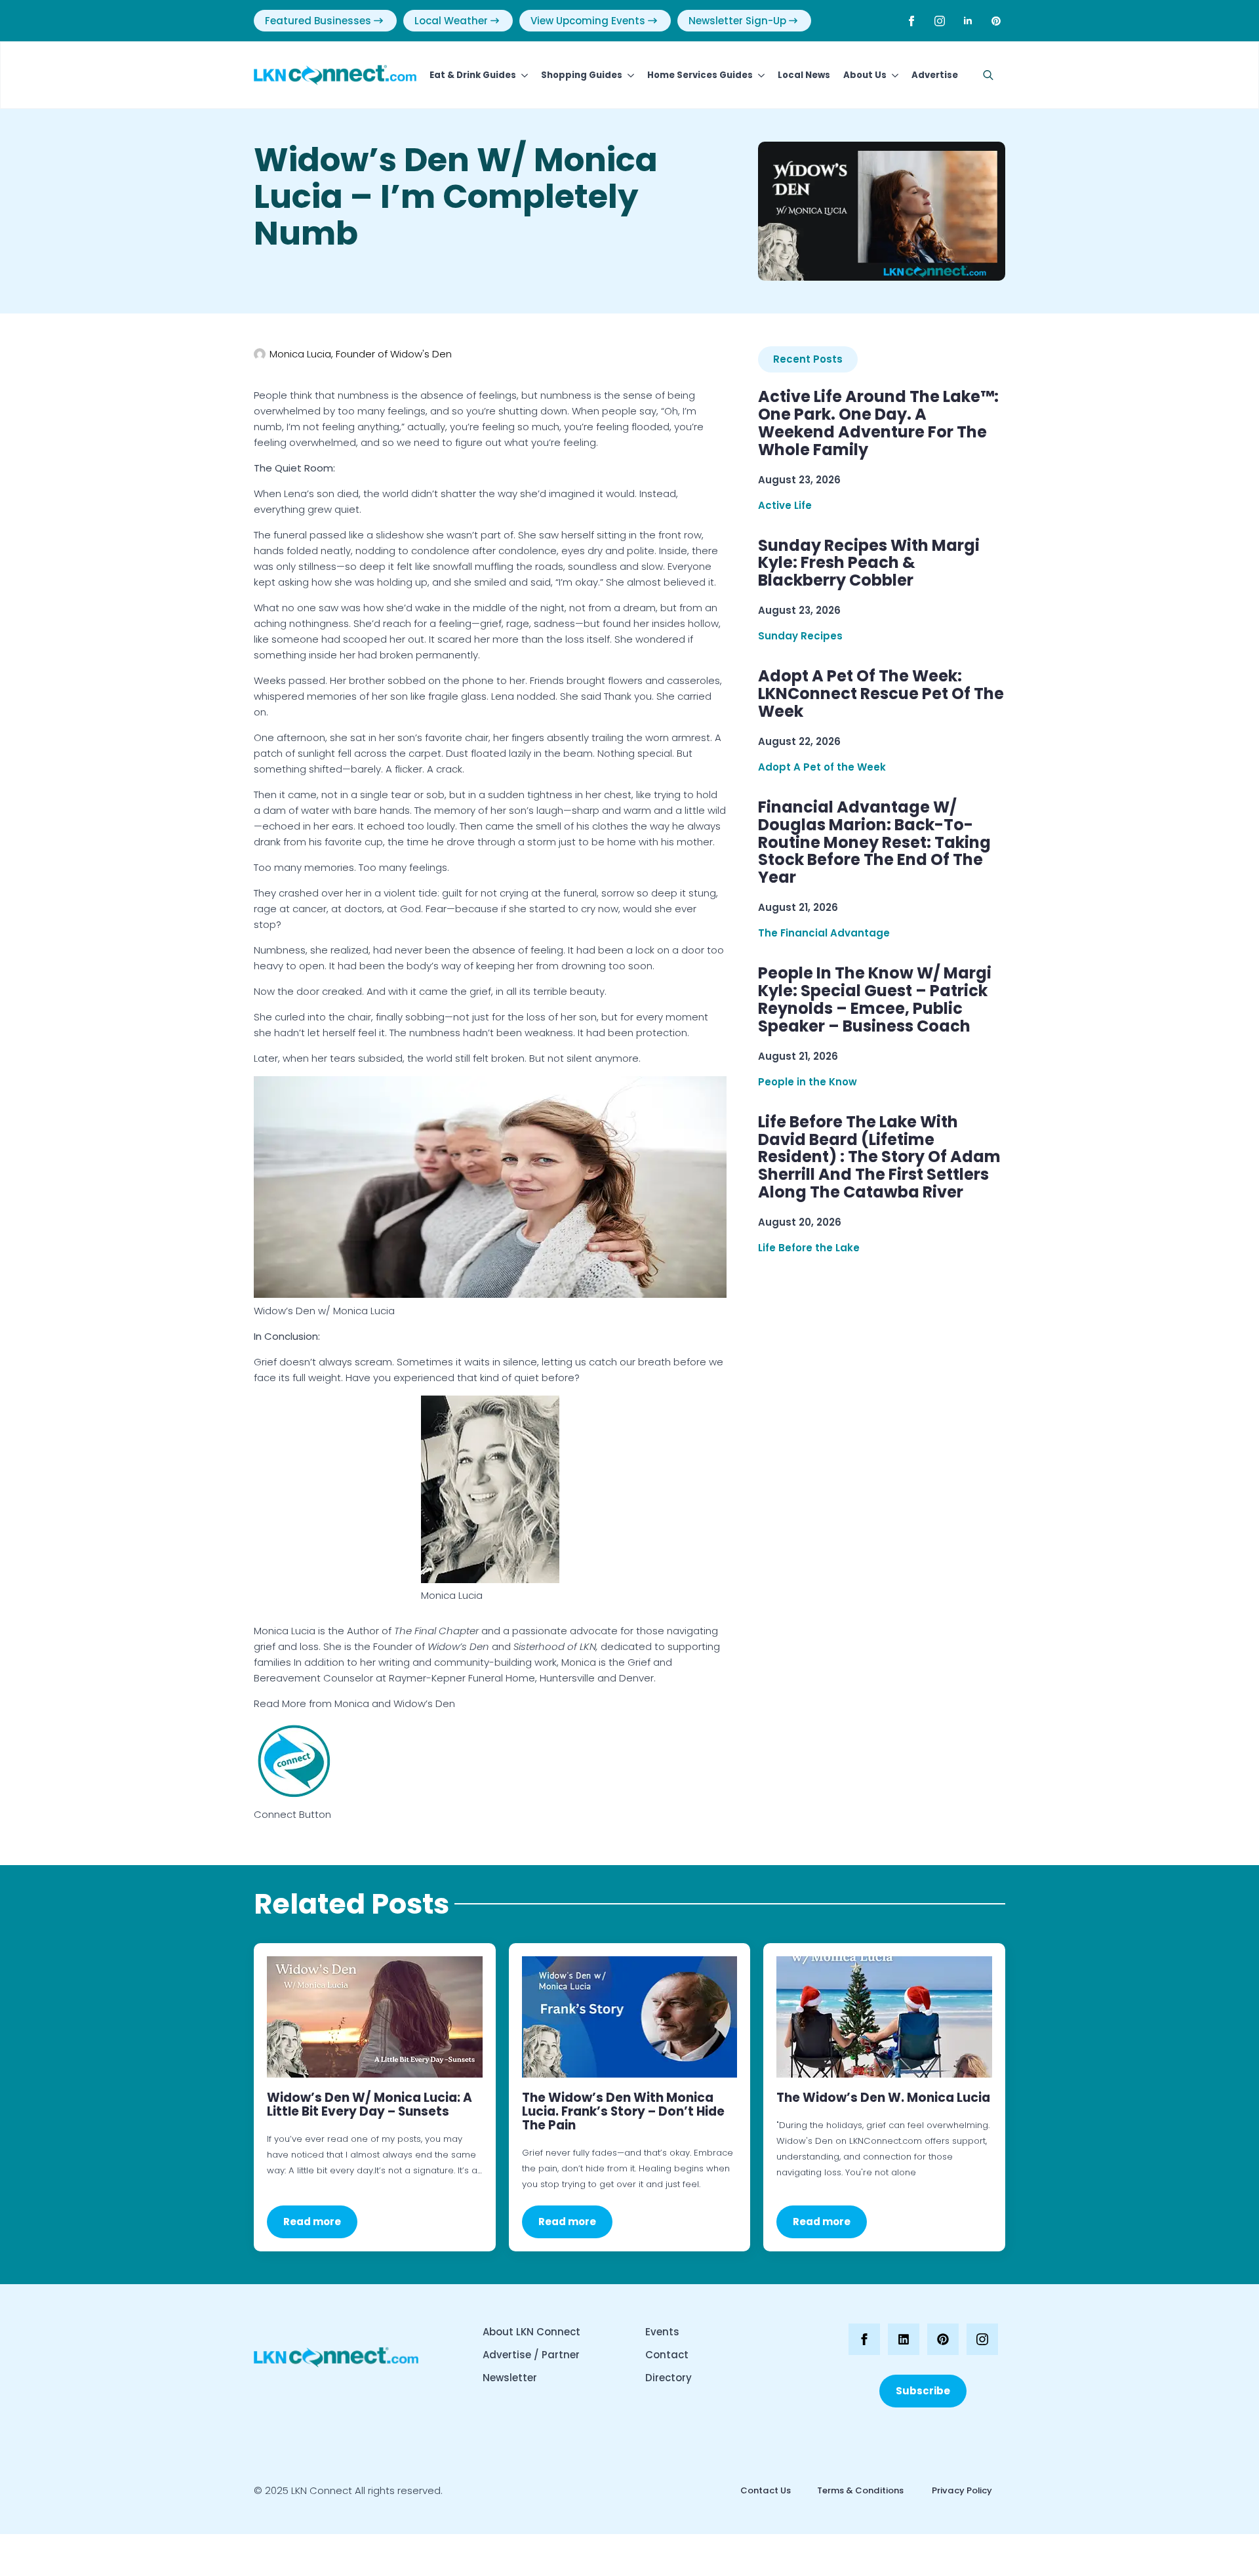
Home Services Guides (700, 75)
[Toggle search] (988, 75)
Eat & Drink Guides (473, 75)
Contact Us (766, 2490)
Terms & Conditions (860, 2490)
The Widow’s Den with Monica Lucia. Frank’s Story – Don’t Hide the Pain (623, 2111)
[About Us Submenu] (892, 75)
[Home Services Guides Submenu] (759, 75)
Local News (804, 75)
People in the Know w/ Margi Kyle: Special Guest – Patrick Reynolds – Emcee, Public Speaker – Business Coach (875, 1000)
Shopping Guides (582, 75)
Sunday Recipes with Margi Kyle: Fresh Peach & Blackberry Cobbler (869, 564)
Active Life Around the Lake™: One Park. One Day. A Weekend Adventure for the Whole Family (878, 424)
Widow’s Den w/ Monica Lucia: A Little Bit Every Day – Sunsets (370, 2104)
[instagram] (940, 21)
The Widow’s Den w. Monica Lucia (883, 2098)
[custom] (996, 21)
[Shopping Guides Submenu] (628, 75)
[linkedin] (968, 21)
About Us (865, 75)
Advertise (935, 75)
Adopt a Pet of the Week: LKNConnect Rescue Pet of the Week (881, 694)
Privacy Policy (961, 2490)
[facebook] (911, 21)
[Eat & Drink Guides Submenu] (522, 75)
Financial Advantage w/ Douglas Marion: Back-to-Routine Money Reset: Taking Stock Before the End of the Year (874, 843)
